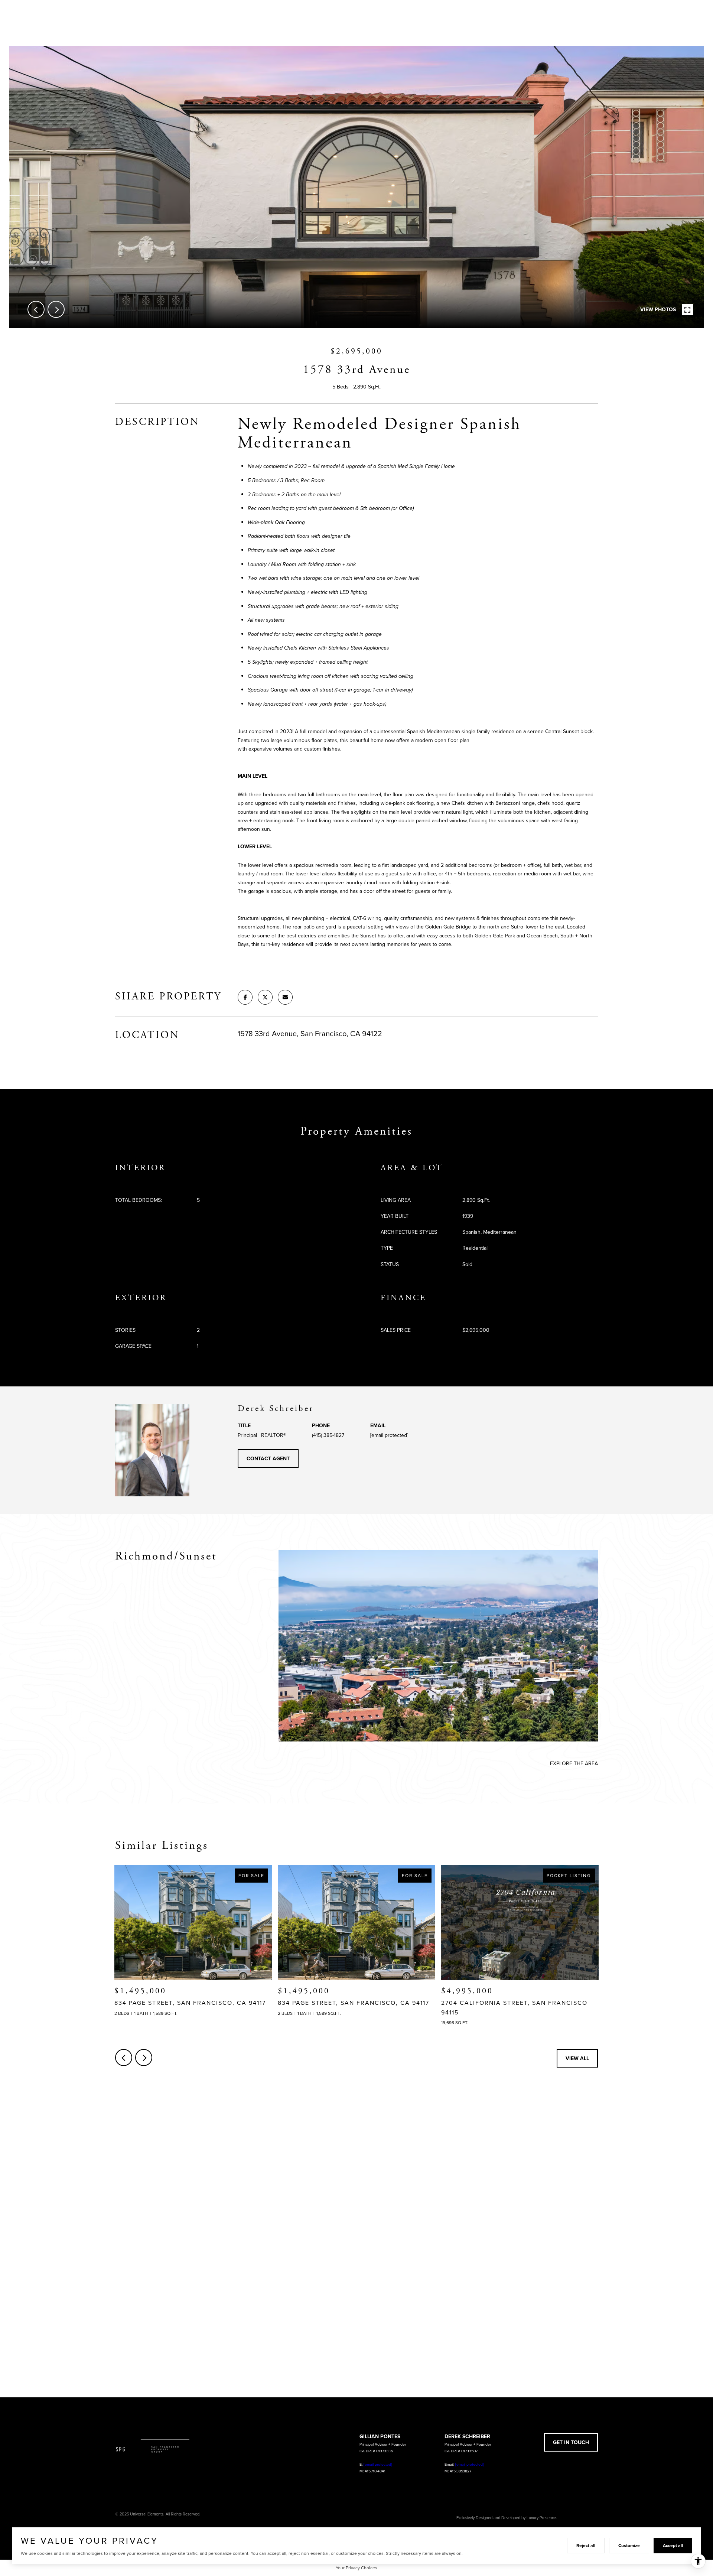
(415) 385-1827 (328, 1435)
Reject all (586, 2545)
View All (577, 2058)
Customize (629, 2545)
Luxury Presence (541, 2518)
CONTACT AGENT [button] (268, 1458)
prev (36, 309)
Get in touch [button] (571, 2442)
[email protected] (378, 2464)
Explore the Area (574, 1763)
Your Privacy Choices (356, 2568)
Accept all (673, 2545)
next (56, 309)
